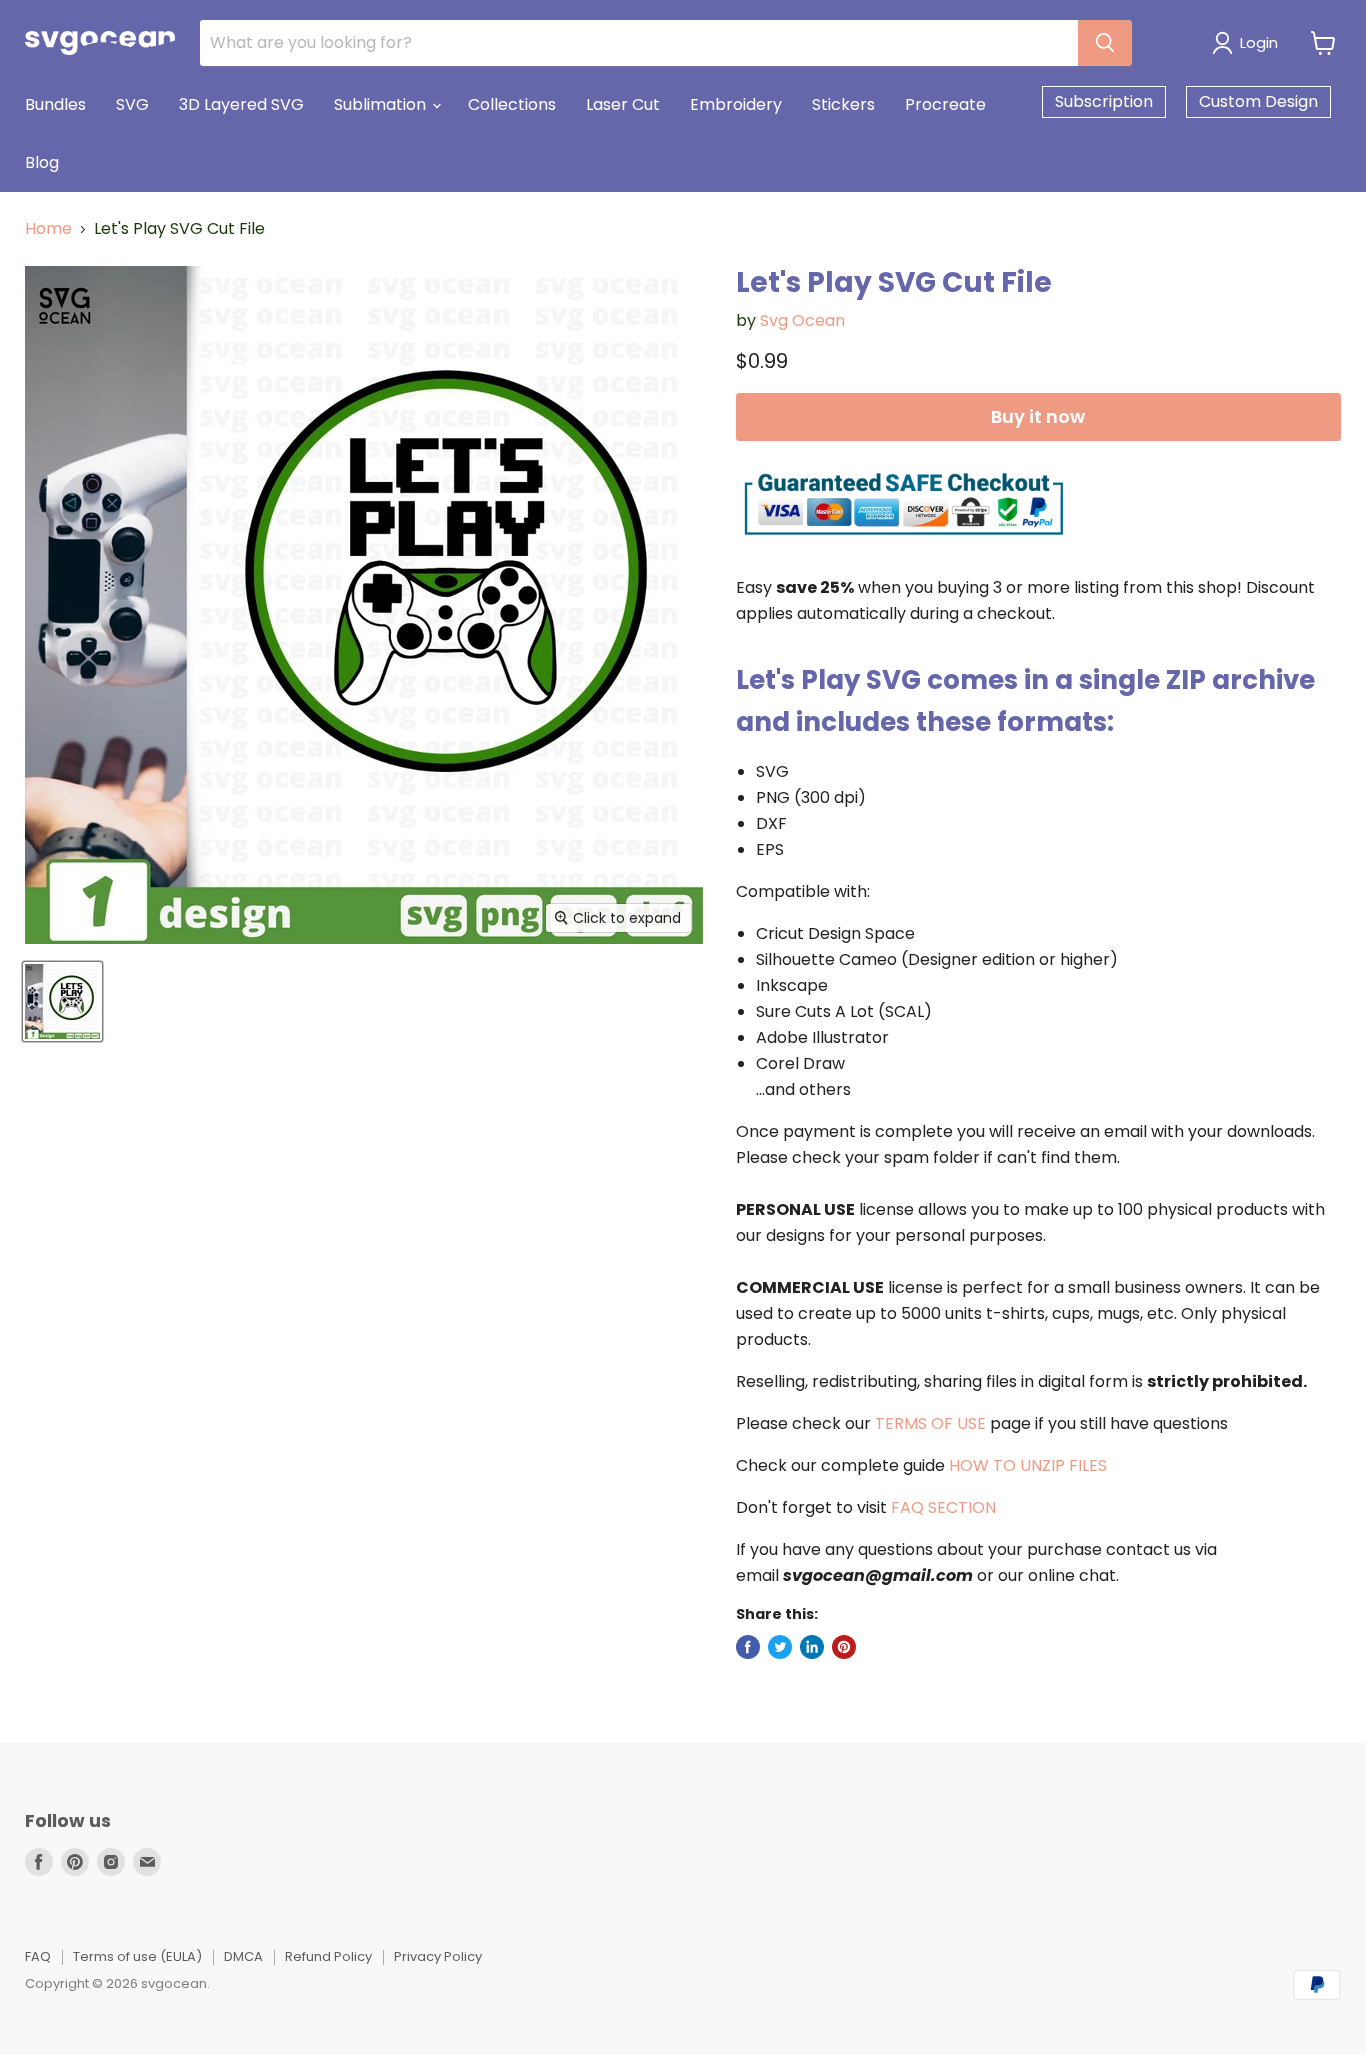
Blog (42, 162)
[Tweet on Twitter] (780, 1647)
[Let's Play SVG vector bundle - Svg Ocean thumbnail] (62, 1001)
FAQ (38, 1956)
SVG (132, 104)
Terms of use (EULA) (137, 1956)
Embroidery (736, 104)
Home (48, 229)
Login (1259, 42)
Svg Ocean (802, 320)
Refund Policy (328, 1956)
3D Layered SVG (241, 104)
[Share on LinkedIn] (812, 1647)
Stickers (843, 104)
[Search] (1105, 43)
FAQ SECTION (943, 1507)
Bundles (55, 104)
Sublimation (382, 104)
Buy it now (1038, 416)
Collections (512, 104)
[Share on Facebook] (748, 1647)
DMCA (243, 1956)
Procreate (945, 104)
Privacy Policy (438, 1956)
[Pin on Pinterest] (844, 1647)
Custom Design (1258, 101)
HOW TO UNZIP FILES (1028, 1465)
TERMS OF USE (930, 1423)
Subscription (1104, 101)
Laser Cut (623, 104)
